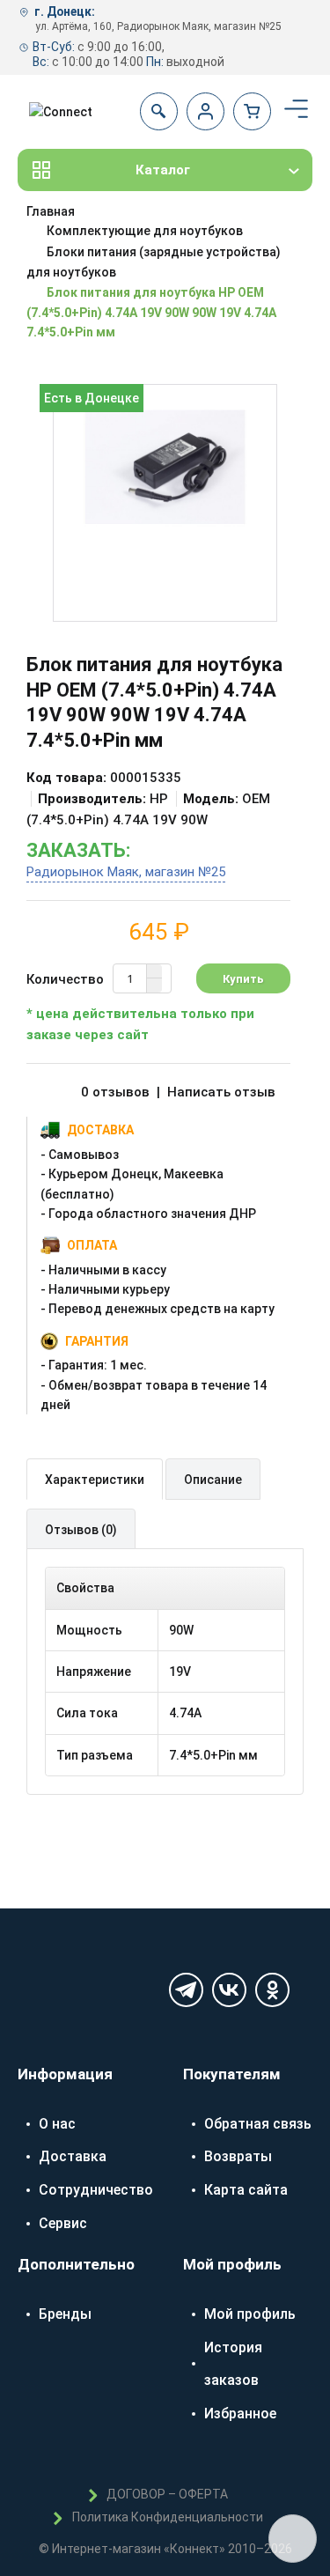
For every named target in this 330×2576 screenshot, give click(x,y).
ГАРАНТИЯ (97, 1341)
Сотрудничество (96, 2190)
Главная (51, 211)
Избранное (240, 2414)
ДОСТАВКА (100, 1130)
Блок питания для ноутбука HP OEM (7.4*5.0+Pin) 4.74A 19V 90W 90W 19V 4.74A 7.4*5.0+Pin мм (151, 313)
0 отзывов (115, 1092)
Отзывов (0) (81, 1530)
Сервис (63, 2223)
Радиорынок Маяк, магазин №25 (126, 872)
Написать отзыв (221, 1092)
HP (159, 799)
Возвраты (238, 2156)
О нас (57, 2124)
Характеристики (95, 1480)
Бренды (65, 2314)
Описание (213, 1480)
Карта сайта (246, 2190)
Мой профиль (250, 2314)
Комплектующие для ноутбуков (145, 231)
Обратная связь (258, 2124)
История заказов (233, 2364)
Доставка (73, 2156)
